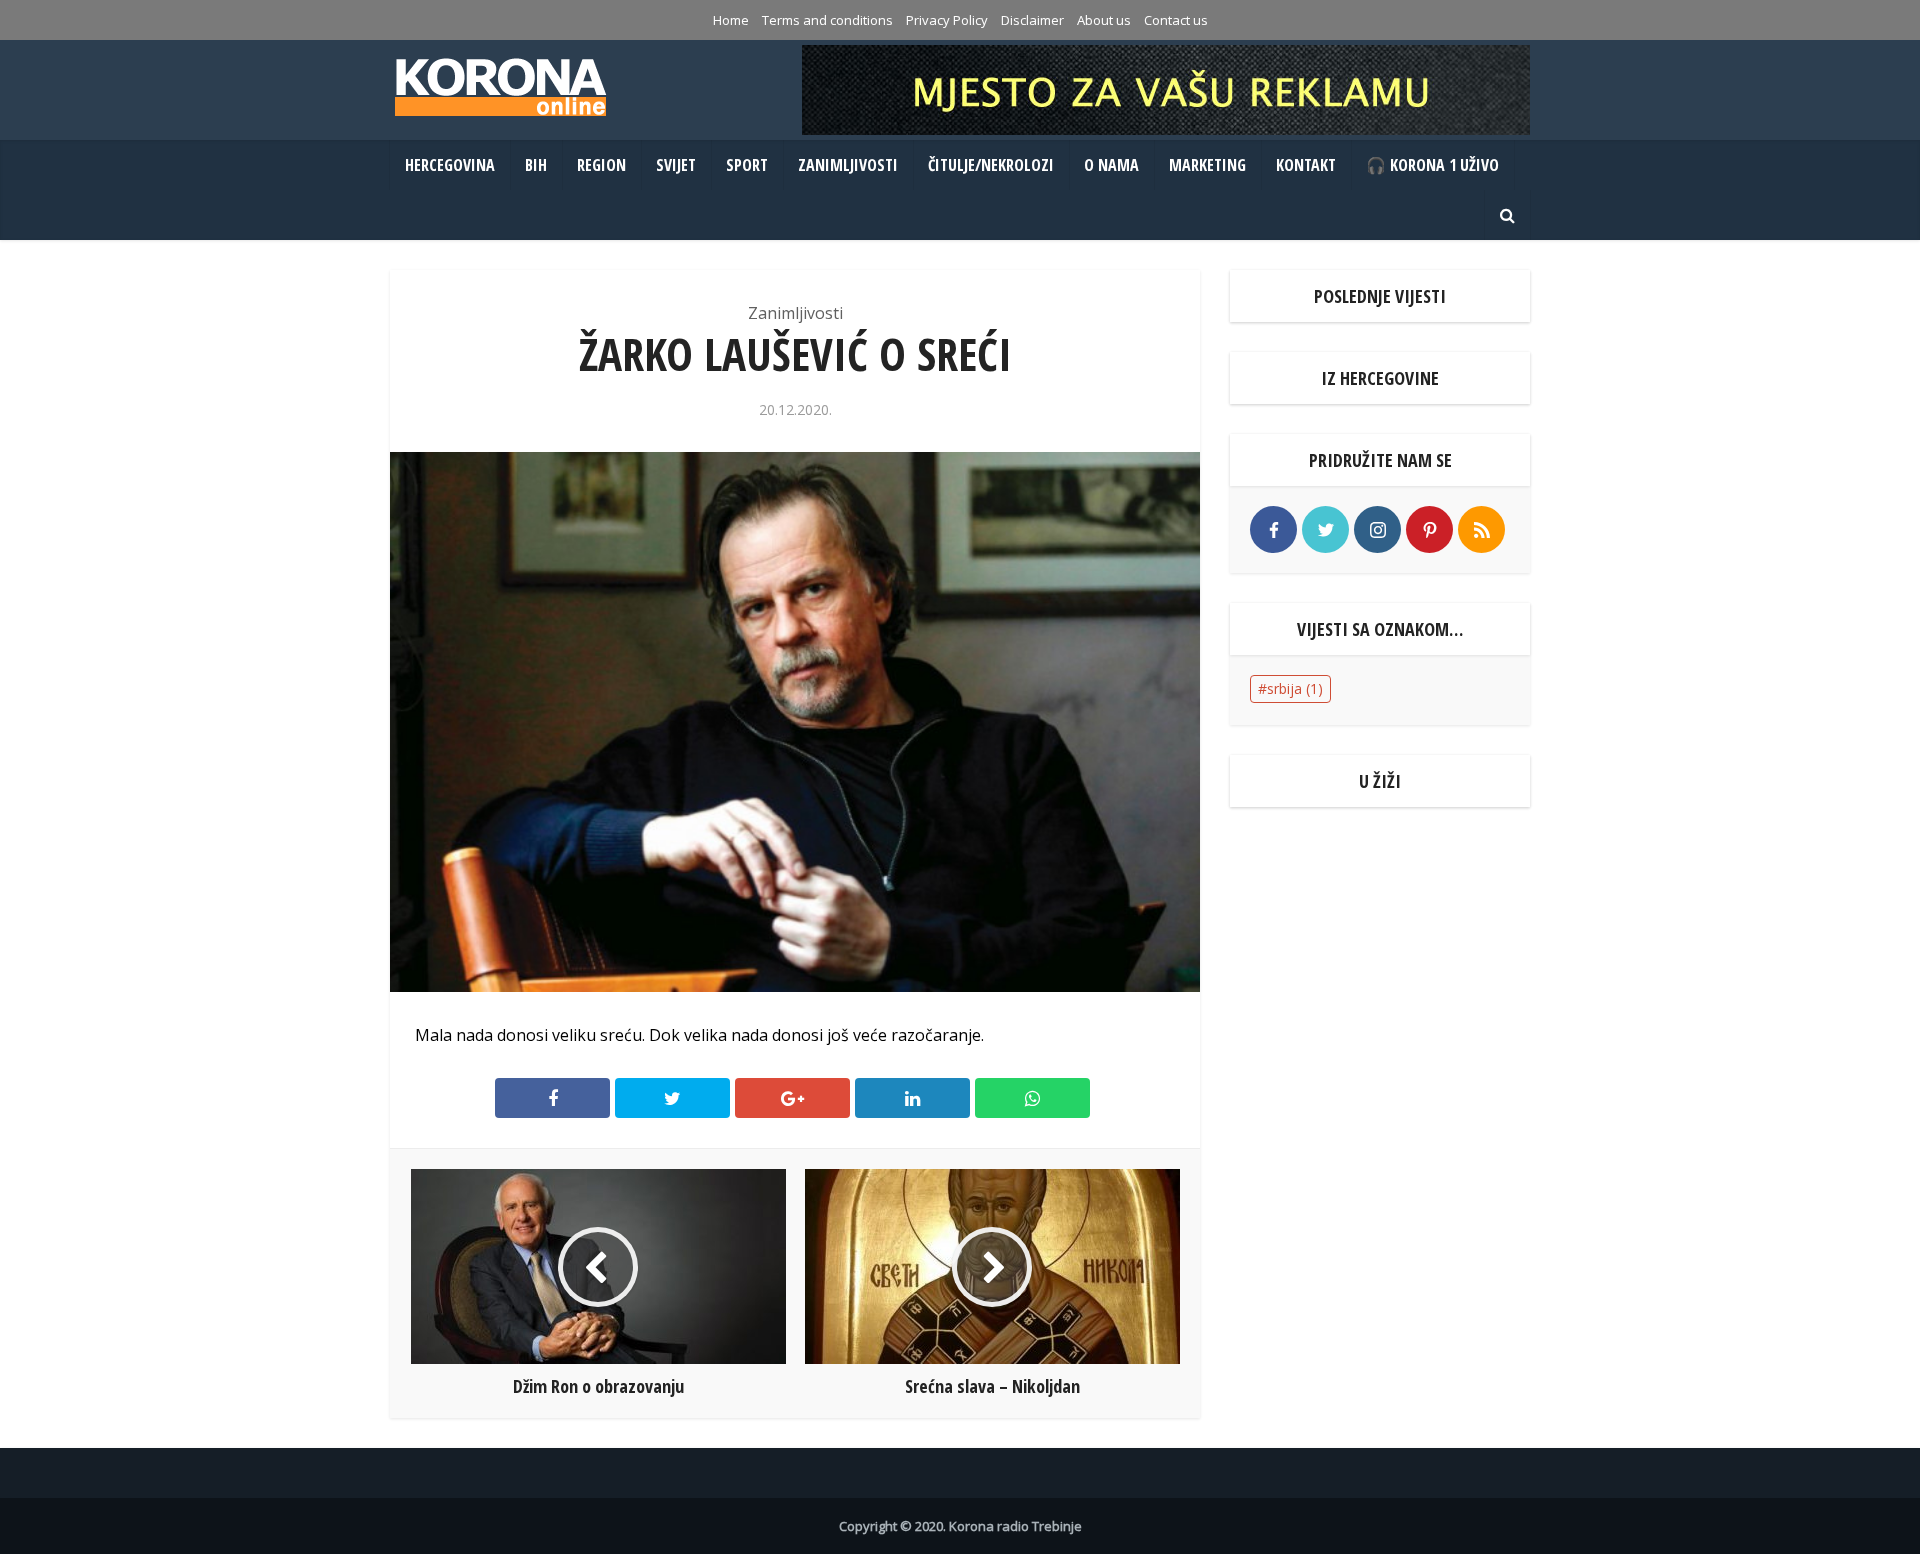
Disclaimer (1032, 20)
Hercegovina (450, 165)
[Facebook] (1273, 529)
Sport (747, 165)
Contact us (1176, 20)
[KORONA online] (500, 87)
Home (731, 20)
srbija (1295, 688)
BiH (536, 165)
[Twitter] (1325, 529)
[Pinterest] (1429, 529)
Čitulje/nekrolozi (991, 165)
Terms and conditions (827, 20)
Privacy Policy (947, 20)
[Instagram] (1377, 529)
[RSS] (1481, 529)
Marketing (1207, 165)
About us (1104, 20)
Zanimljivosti (848, 165)
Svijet (676, 165)
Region (601, 165)
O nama (1111, 165)
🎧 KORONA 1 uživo (1432, 165)
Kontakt (1306, 165)
